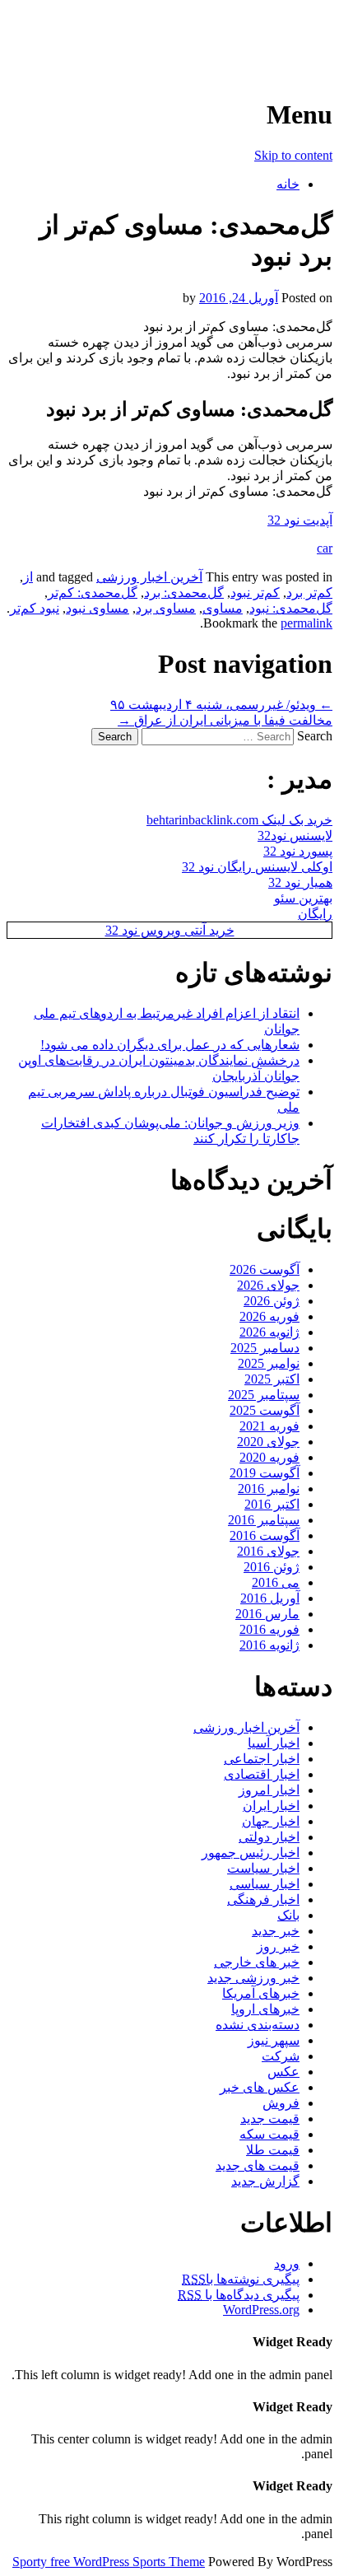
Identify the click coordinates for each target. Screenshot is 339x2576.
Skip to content (293, 155)
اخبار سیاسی (265, 1884)
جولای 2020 (268, 1442)
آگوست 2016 (265, 1535)
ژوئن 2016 (272, 1567)
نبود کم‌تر (35, 608)
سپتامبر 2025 (264, 1395)
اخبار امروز (269, 1790)
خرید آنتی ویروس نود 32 (170, 930)
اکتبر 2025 (272, 1379)
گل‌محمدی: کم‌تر (93, 593)
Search (315, 736)
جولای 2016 (268, 1551)
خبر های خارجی (257, 1962)
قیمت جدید (270, 2119)
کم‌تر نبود (255, 593)
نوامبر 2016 (269, 1489)
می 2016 (276, 1582)
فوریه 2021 (269, 1426)
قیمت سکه (269, 2134)
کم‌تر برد (309, 593)
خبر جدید (276, 1931)
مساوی (223, 608)
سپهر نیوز (274, 2040)
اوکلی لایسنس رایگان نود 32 (257, 867)
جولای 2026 (268, 1285)
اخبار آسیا (274, 1743)
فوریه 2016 (269, 1629)
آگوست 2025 (265, 1410)
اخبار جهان (271, 1821)
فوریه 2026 (269, 1316)
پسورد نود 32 (298, 851)
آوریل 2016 (270, 1598)
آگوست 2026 (265, 1269)
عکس (283, 2072)
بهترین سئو (303, 898)
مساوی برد (166, 608)
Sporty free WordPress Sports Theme (109, 2562)
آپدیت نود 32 (300, 520)
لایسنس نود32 (295, 835)
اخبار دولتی (269, 1837)
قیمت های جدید (258, 2165)
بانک (288, 1915)
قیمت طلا (273, 2150)
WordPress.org (261, 2310)
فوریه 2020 (269, 1457)
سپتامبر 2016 (264, 1520)
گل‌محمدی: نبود (291, 608)
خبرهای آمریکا (261, 1993)
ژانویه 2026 (269, 1332)
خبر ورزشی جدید (253, 1978)
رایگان (315, 914)
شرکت (281, 2056)
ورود (287, 2263)
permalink (306, 623)
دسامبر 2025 (265, 1348)
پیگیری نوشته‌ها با (241, 2279)
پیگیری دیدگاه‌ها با (239, 2295)
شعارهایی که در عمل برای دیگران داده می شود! (170, 1045)
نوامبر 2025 (269, 1363)
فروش (281, 2103)
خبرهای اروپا (265, 2009)
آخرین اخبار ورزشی (226, 33)
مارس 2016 (267, 1614)
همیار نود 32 (300, 882)
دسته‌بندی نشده (258, 2025)
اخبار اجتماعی (262, 1759)
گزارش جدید (265, 2181)
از (28, 577)
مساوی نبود (98, 608)
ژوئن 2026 (272, 1301)
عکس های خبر (260, 2087)
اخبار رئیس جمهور (251, 1853)
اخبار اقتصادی (262, 1774)
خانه (288, 184)
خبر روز (278, 1946)
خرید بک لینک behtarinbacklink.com (239, 820)
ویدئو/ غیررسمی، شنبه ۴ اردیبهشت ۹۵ (221, 705)
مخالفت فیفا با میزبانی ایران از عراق (225, 720)
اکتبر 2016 (272, 1504)
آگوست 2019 (265, 1473)
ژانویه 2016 (269, 1645)
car (325, 548)
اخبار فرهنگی (263, 1899)
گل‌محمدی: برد (184, 593)
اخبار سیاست (263, 1868)
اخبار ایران (271, 1806)
